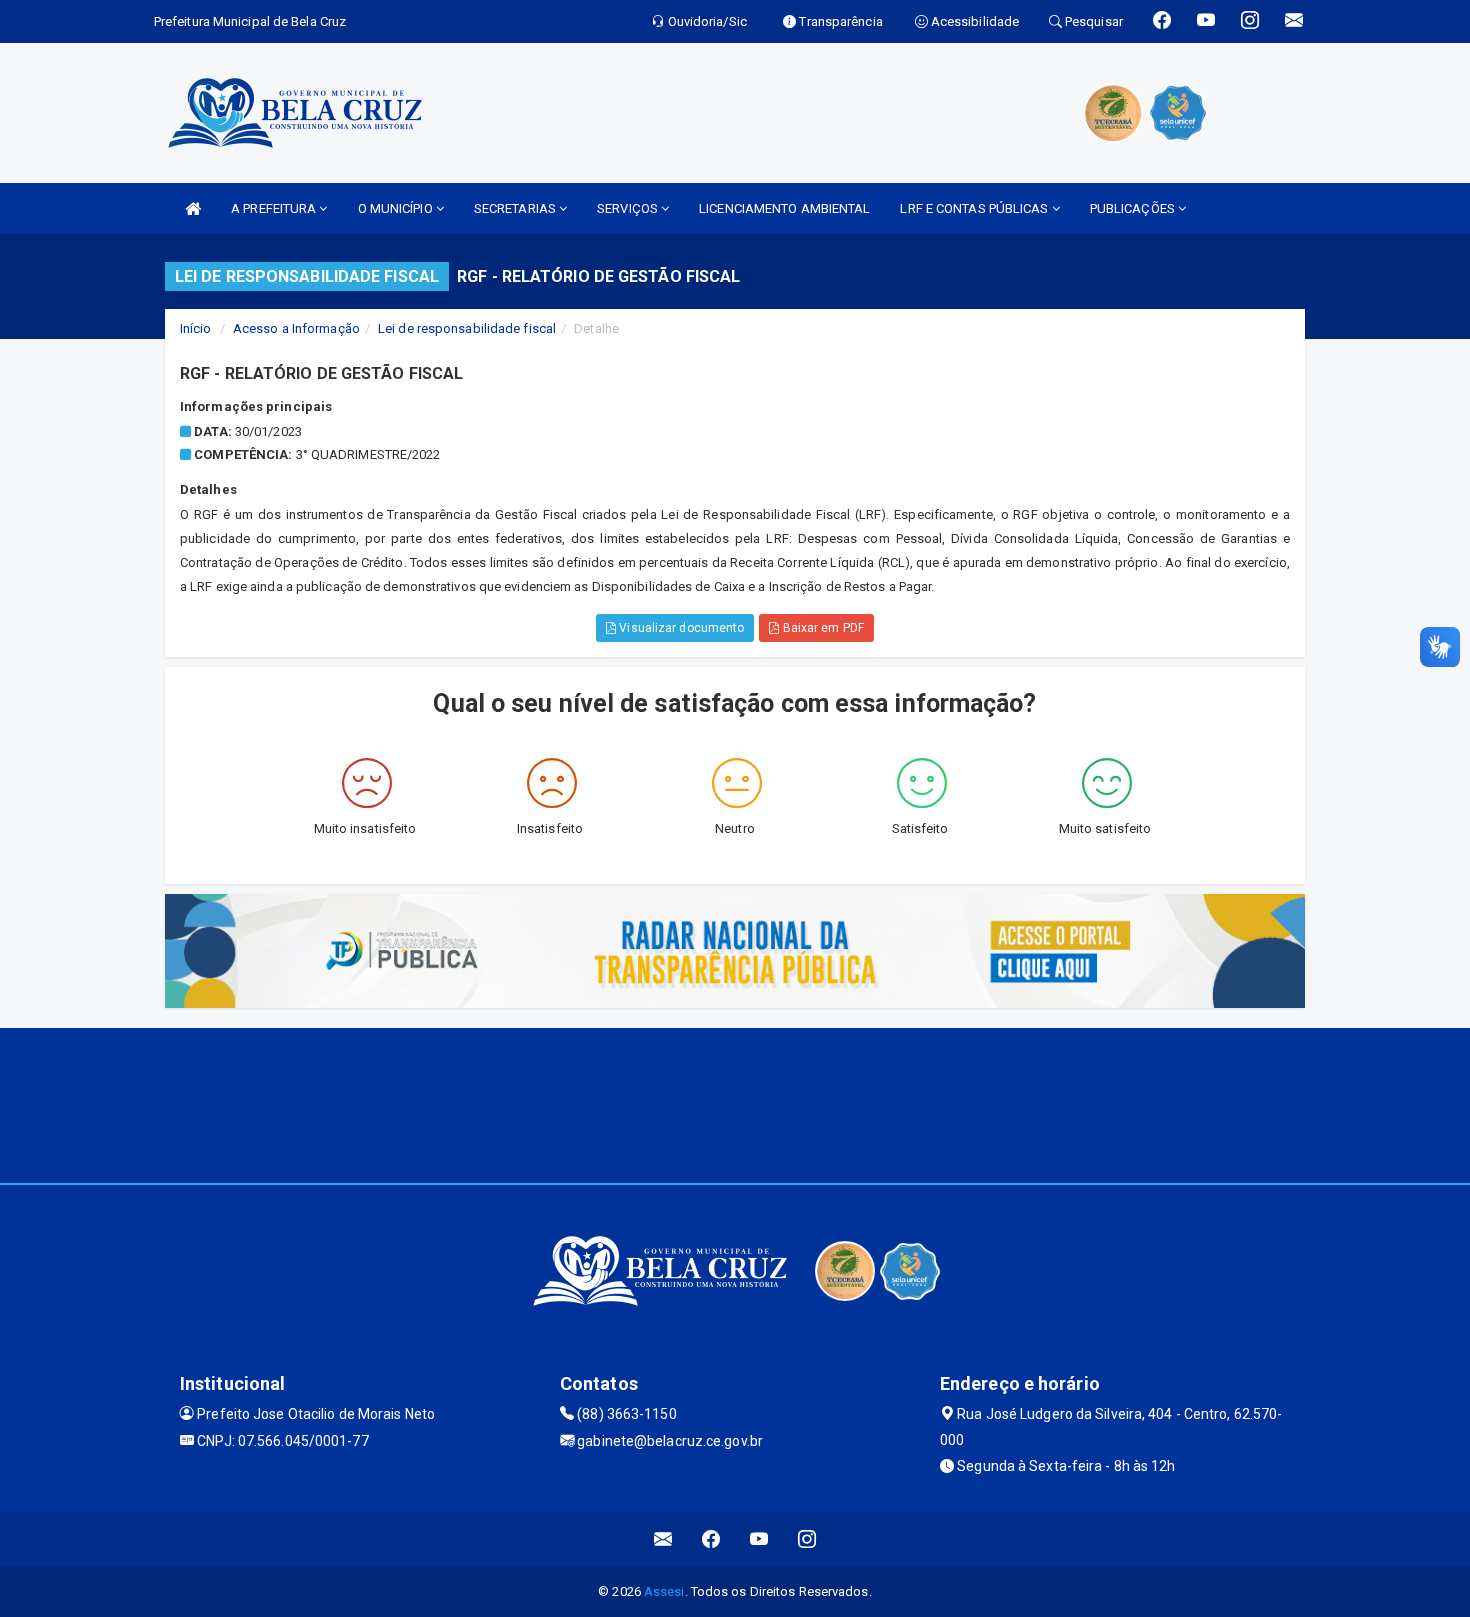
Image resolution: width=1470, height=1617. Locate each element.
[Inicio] (193, 208)
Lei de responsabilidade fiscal (467, 328)
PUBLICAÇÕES (1134, 208)
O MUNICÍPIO (397, 208)
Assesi (664, 1591)
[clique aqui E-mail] (663, 1539)
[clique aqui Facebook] (711, 1539)
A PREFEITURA (275, 208)
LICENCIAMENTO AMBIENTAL (784, 208)
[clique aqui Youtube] (759, 1539)
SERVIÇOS (629, 208)
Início (196, 328)
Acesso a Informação (296, 328)
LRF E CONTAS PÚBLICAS (975, 208)
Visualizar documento (680, 628)
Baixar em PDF (821, 628)
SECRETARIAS (516, 208)
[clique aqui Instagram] (807, 1539)
